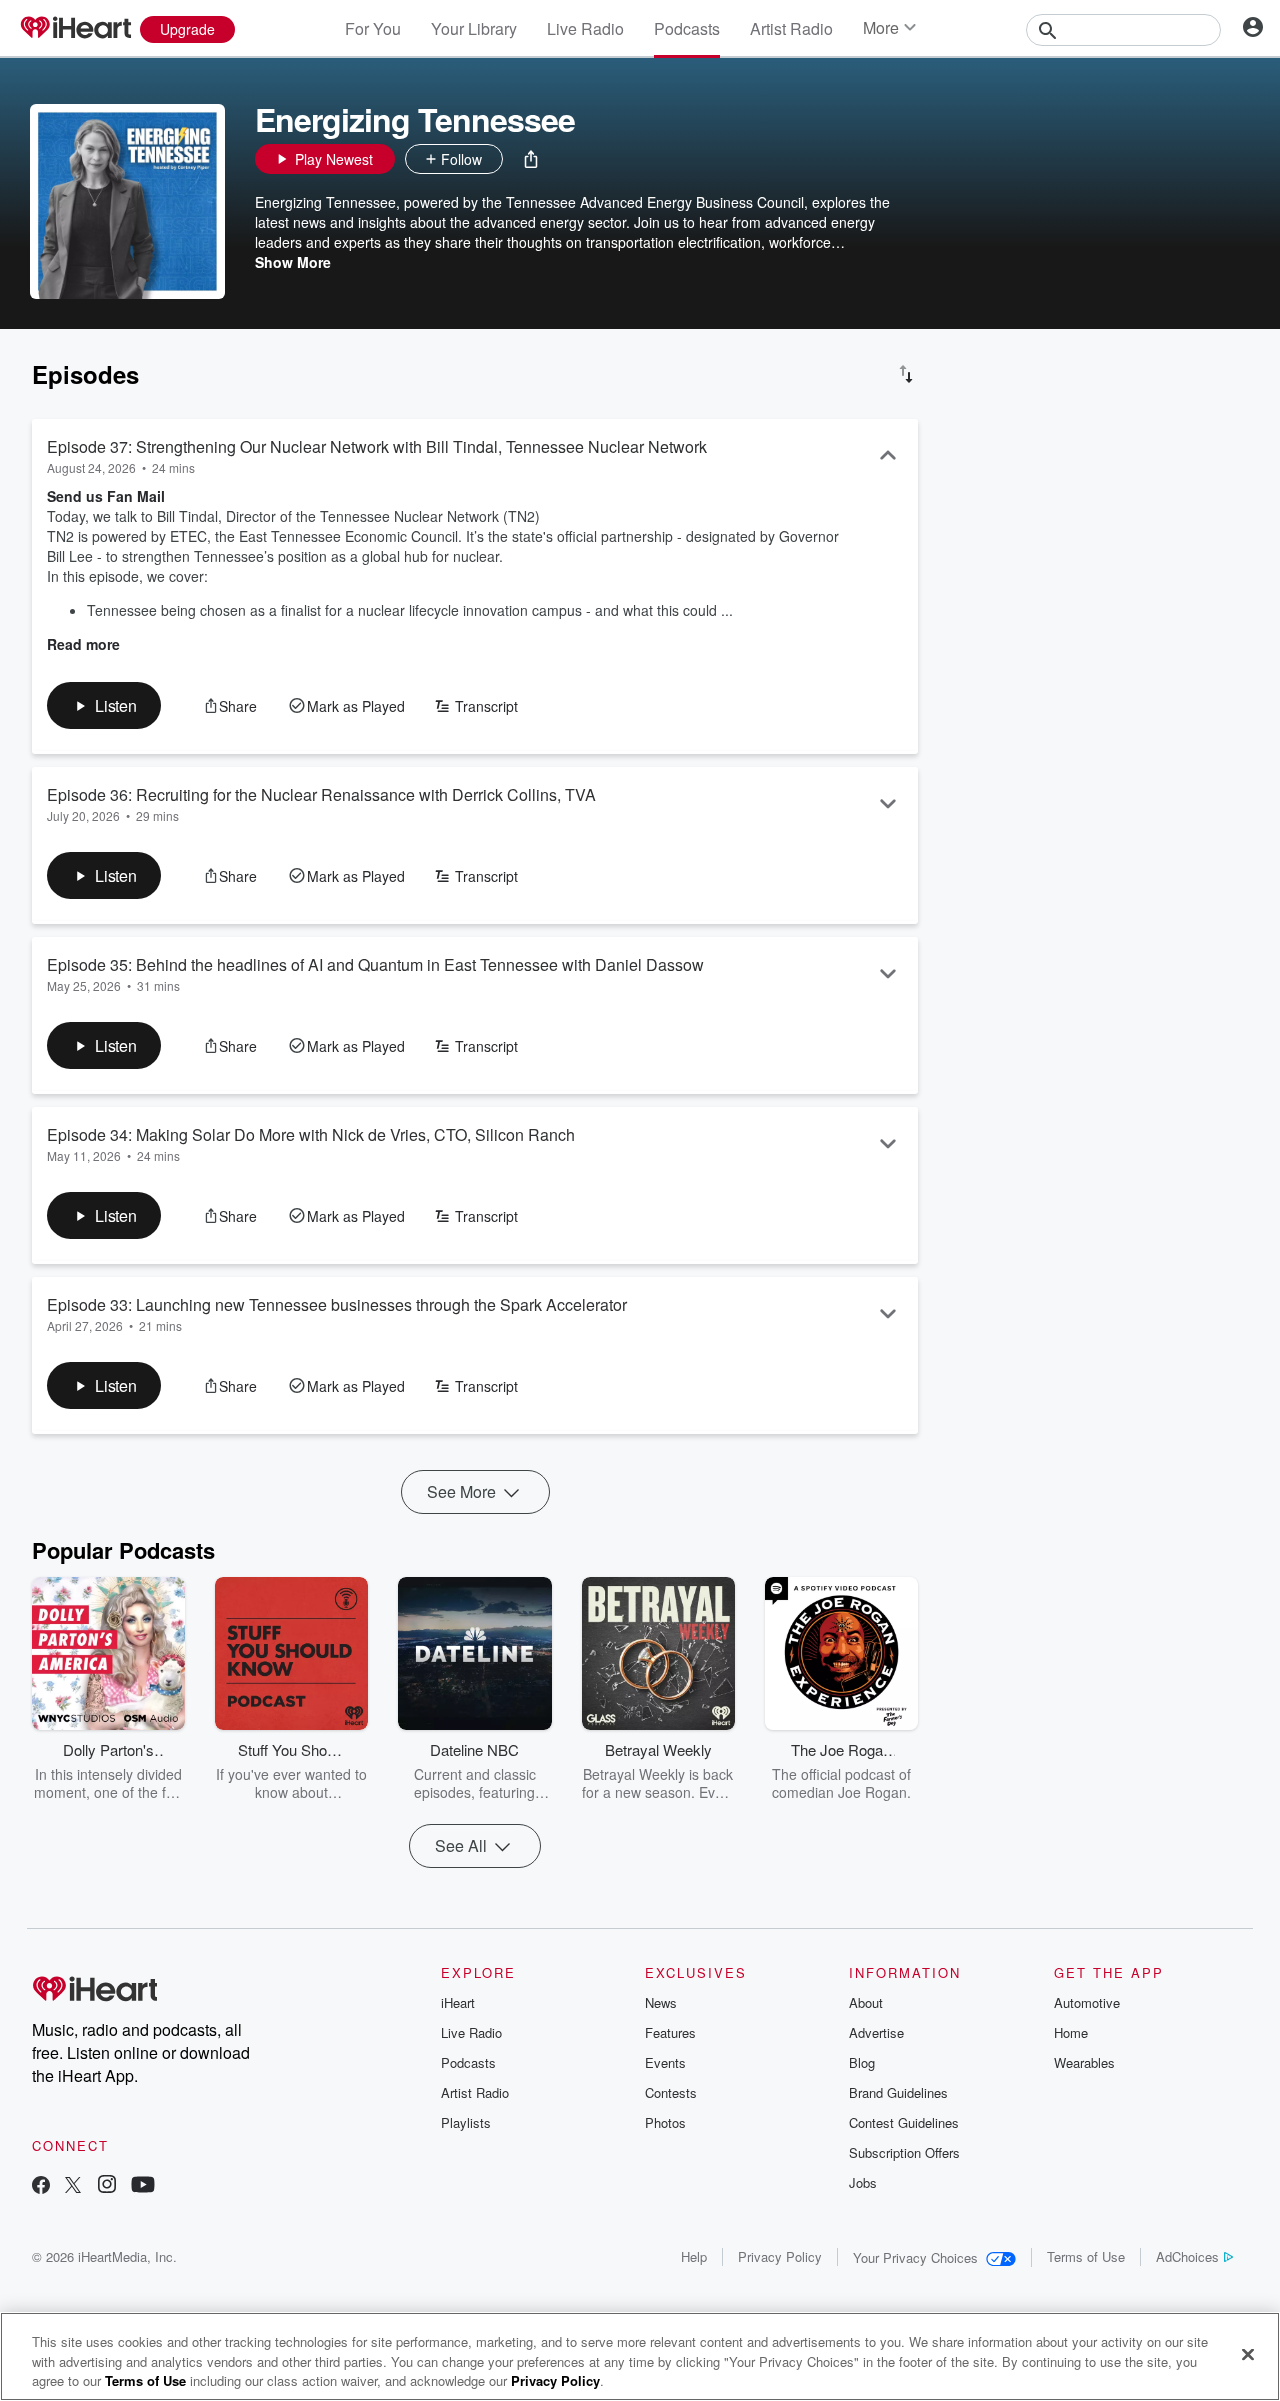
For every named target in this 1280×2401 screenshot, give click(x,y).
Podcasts (687, 28)
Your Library (474, 28)
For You (373, 28)
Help (694, 2256)
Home (1071, 2032)
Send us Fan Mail (106, 496)
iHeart (458, 2002)
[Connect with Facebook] (41, 2186)
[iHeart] (75, 29)
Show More (293, 262)
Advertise (876, 2032)
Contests (671, 2092)
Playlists (466, 2122)
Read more (83, 644)
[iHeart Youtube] (143, 2186)
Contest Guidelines (904, 2122)
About (866, 2002)
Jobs (863, 2182)
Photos (665, 2122)
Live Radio (585, 28)
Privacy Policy (780, 2256)
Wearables (1084, 2062)
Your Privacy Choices (915, 2257)
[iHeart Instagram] (107, 2186)
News (661, 2002)
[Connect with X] (73, 2186)
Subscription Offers (904, 2152)
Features (670, 2032)
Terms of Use (1086, 2256)
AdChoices (1187, 2256)
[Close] (1248, 2354)
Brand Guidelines (898, 2092)
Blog (862, 2062)
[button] (531, 159)
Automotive (1087, 2002)
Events (665, 2062)
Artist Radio (791, 28)
